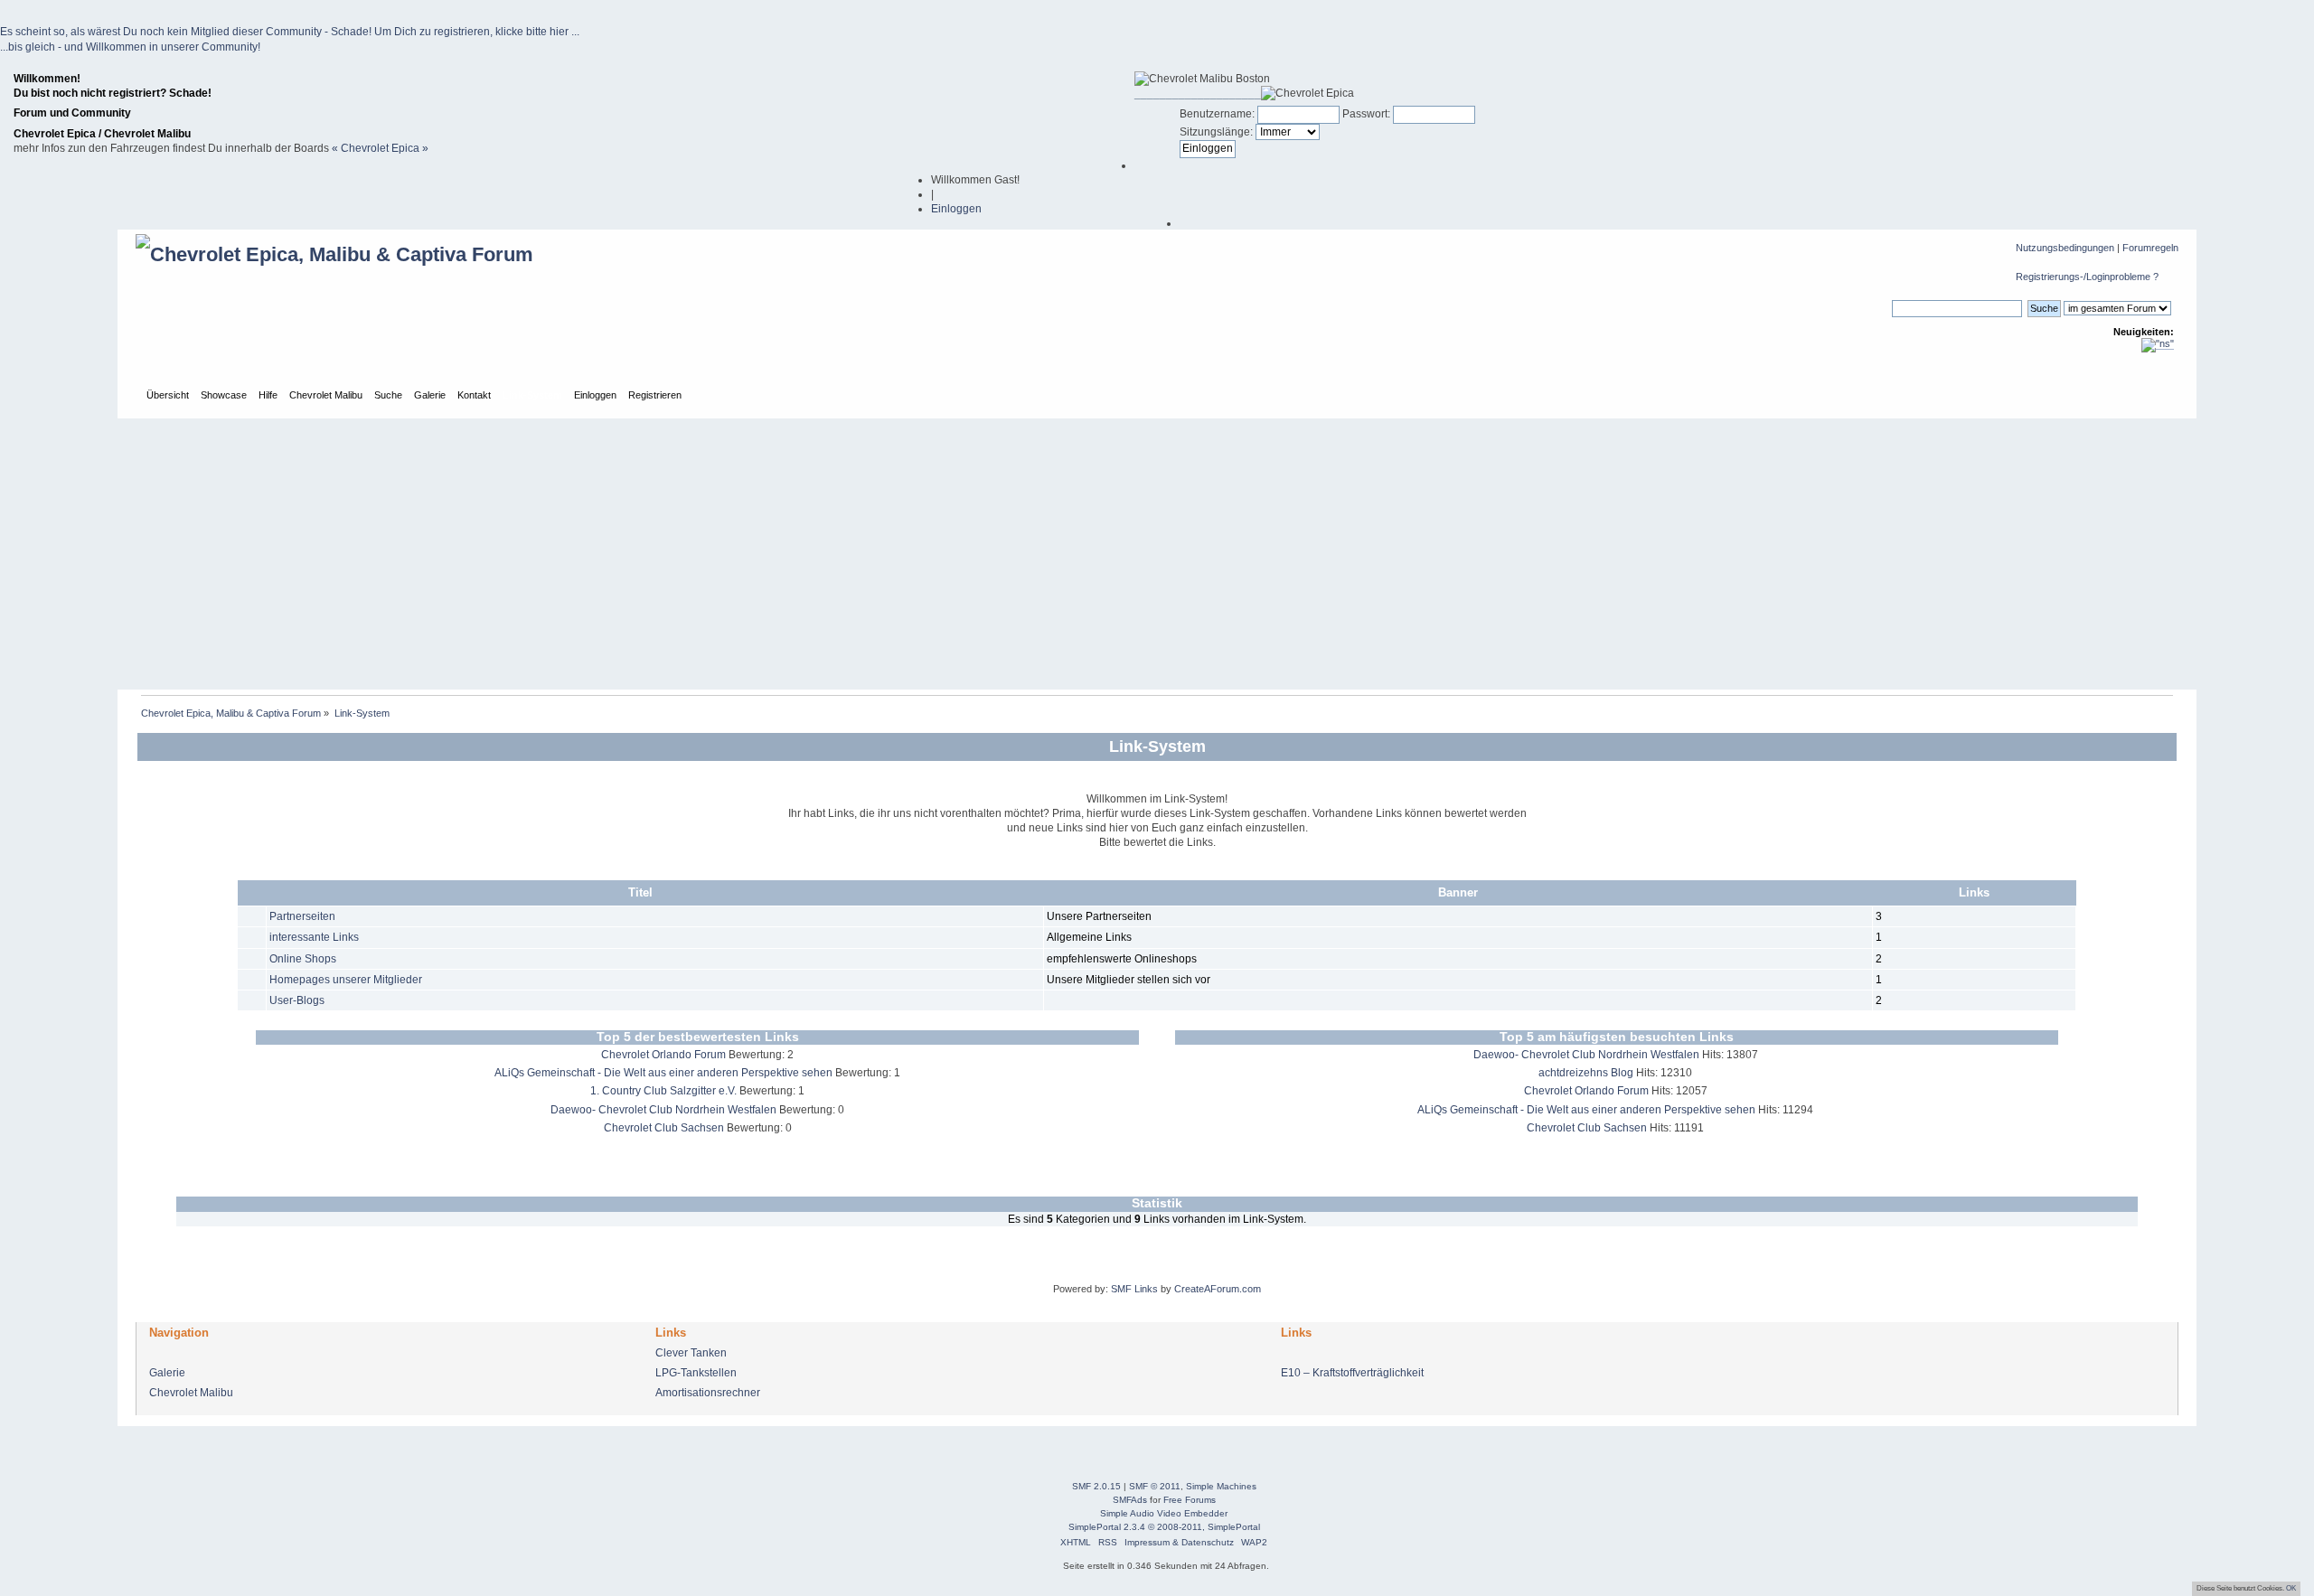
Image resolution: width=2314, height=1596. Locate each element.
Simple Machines (1221, 1486)
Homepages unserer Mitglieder (346, 980)
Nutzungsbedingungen (2065, 248)
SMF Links (1134, 1289)
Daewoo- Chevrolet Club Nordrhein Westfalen (663, 1110)
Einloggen (956, 209)
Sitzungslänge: (1216, 132)
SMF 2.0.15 (1096, 1486)
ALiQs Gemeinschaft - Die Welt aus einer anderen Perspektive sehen (663, 1073)
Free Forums (1190, 1500)
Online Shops (303, 959)
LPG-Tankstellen (696, 1373)
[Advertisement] (1157, 554)
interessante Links (314, 937)
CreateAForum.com (1218, 1289)
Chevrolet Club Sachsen (664, 1128)
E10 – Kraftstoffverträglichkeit (1352, 1373)
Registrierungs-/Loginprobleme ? (2087, 277)
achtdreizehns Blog (1586, 1073)
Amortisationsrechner (708, 1393)
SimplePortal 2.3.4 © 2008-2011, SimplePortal (1164, 1527)
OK (2291, 1588)
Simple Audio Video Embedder (1164, 1513)
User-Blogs (297, 1000)
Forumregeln (2150, 248)
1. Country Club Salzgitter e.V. (663, 1091)
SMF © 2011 (1155, 1486)
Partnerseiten (302, 916)
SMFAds (1130, 1500)
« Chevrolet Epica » (380, 148)
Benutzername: (1217, 114)
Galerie (167, 1373)
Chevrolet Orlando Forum (663, 1055)
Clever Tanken (691, 1353)
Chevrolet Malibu (191, 1393)
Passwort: (1366, 114)
